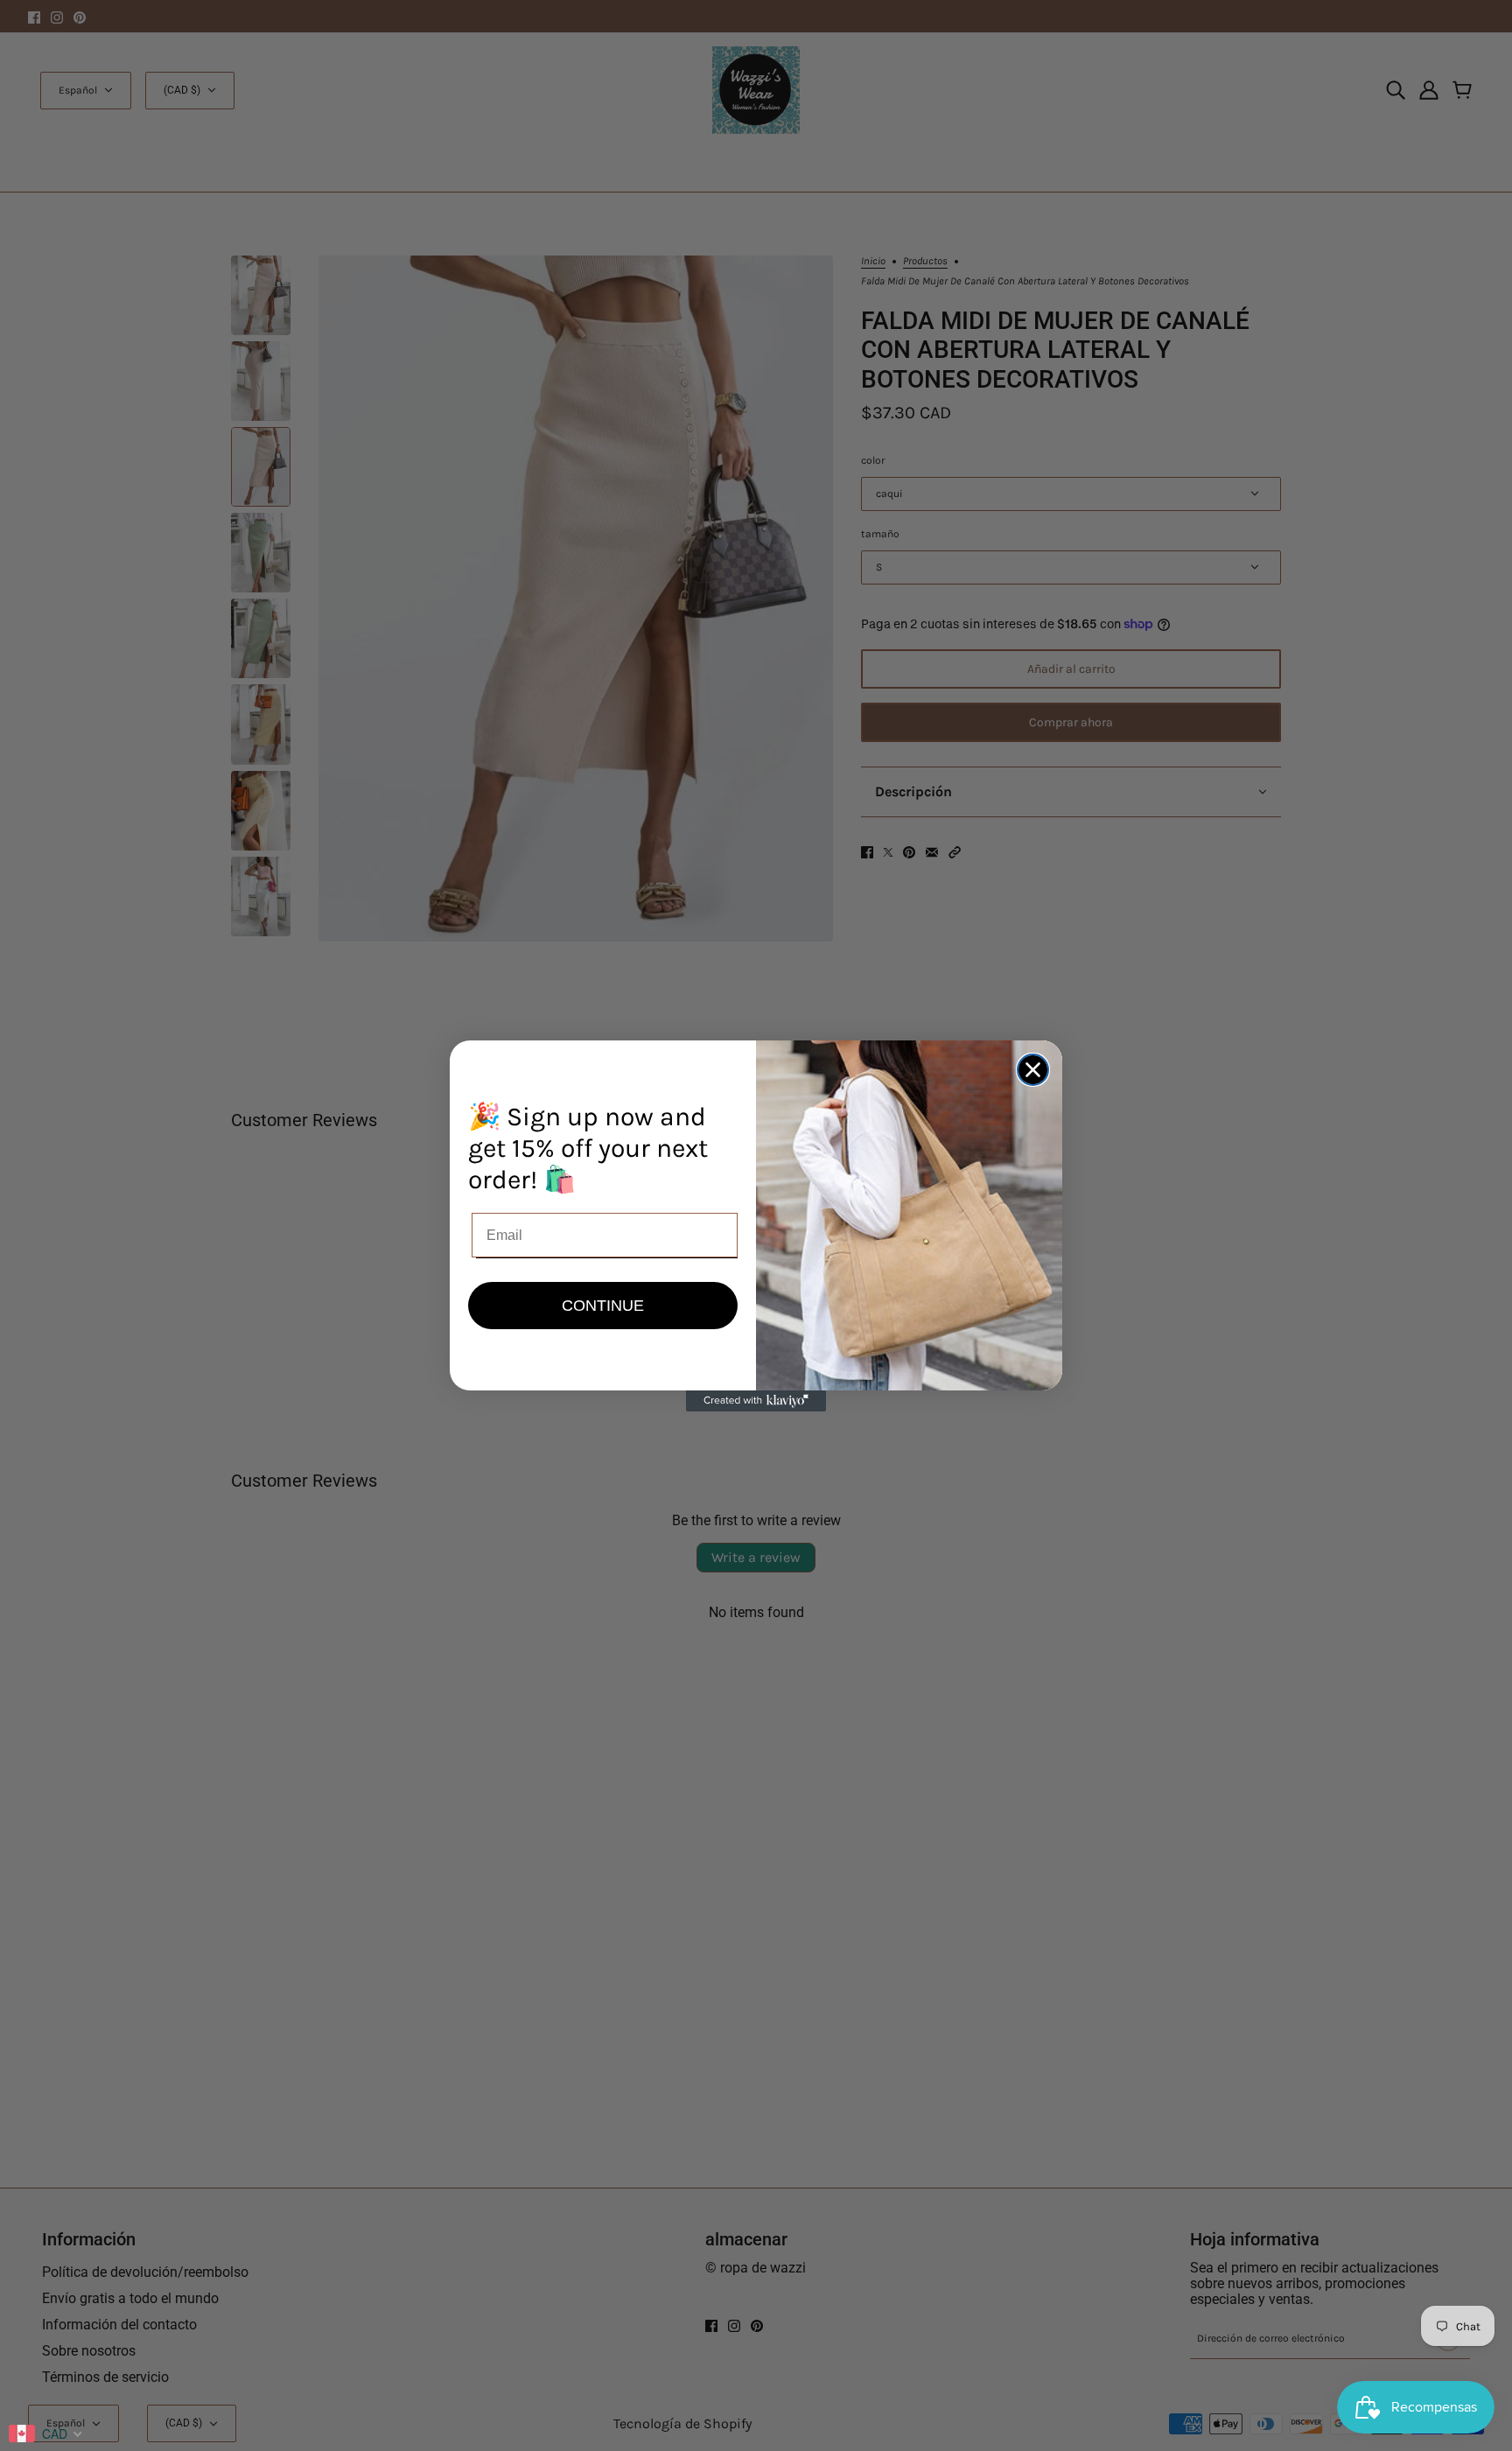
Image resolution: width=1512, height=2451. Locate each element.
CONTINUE (603, 1306)
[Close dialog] (1033, 1070)
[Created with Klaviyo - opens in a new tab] (756, 1401)
